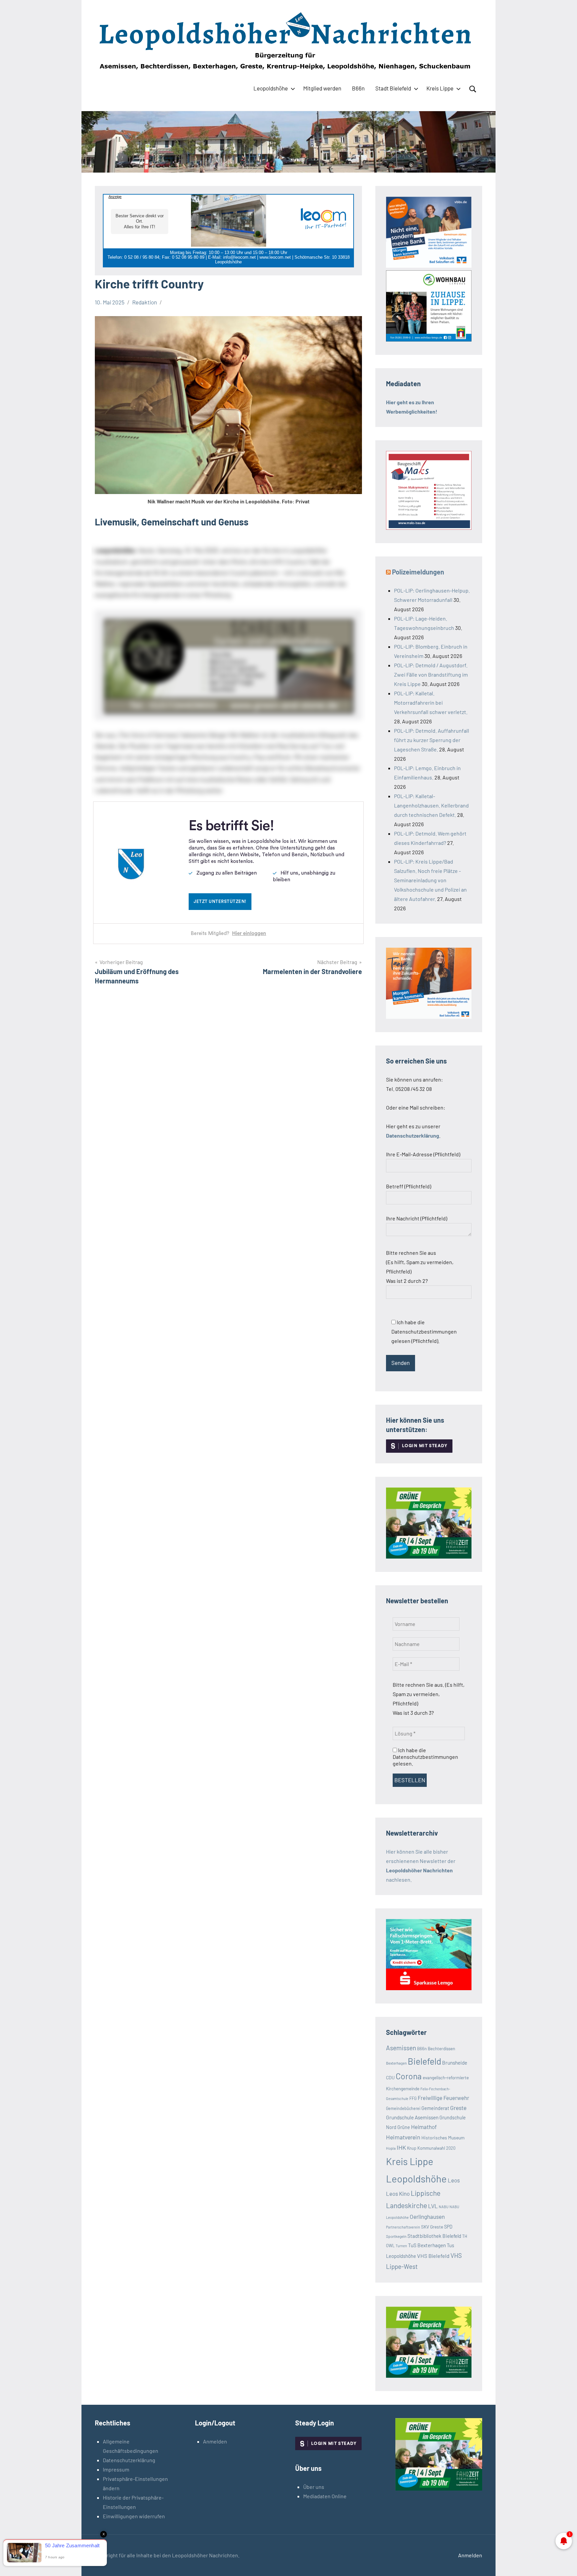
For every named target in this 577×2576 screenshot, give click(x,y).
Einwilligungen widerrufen (134, 2516)
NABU (444, 2207)
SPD (448, 2227)
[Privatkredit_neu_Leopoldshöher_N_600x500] (429, 1988)
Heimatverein (403, 2137)
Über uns (314, 2487)
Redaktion (145, 302)
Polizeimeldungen (418, 572)
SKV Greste (432, 2227)
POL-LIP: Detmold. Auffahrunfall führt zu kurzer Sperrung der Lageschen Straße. (432, 740)
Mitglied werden (322, 88)
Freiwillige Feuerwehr (443, 2098)
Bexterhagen (396, 2063)
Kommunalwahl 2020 (436, 2148)
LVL (433, 2206)
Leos (454, 2180)
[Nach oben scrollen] (563, 2562)
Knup (412, 2148)
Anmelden (215, 2441)
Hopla (391, 2148)
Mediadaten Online (325, 2496)
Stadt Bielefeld (393, 88)
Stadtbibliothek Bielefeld (434, 2236)
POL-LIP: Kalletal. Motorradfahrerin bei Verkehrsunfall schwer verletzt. (431, 702)
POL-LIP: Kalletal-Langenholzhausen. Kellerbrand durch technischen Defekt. (431, 805)
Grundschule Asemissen (412, 2117)
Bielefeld (424, 2061)
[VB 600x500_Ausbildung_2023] (429, 1017)
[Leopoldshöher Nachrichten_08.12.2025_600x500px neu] (429, 339)
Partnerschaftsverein (403, 2227)
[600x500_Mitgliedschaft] (429, 266)
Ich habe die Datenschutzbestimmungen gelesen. (425, 1757)
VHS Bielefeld (433, 2256)
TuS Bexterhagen (427, 2245)
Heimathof (424, 2127)
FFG (413, 2098)
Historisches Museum (443, 2138)
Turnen (401, 2246)
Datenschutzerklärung (129, 2460)
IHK (401, 2147)
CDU (390, 2077)
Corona (409, 2076)
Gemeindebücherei (403, 2108)
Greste (458, 2108)
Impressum (116, 2469)
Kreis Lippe (440, 88)
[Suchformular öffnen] (473, 89)
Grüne (404, 2127)
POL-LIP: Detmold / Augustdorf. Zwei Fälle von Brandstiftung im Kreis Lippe (431, 674)
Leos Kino (398, 2193)
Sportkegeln (396, 2236)
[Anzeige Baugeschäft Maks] (429, 528)
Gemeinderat (435, 2108)
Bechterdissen (441, 2049)
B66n (358, 88)
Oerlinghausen (427, 2216)
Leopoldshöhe (271, 88)
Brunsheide (455, 2063)
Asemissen (401, 2048)
